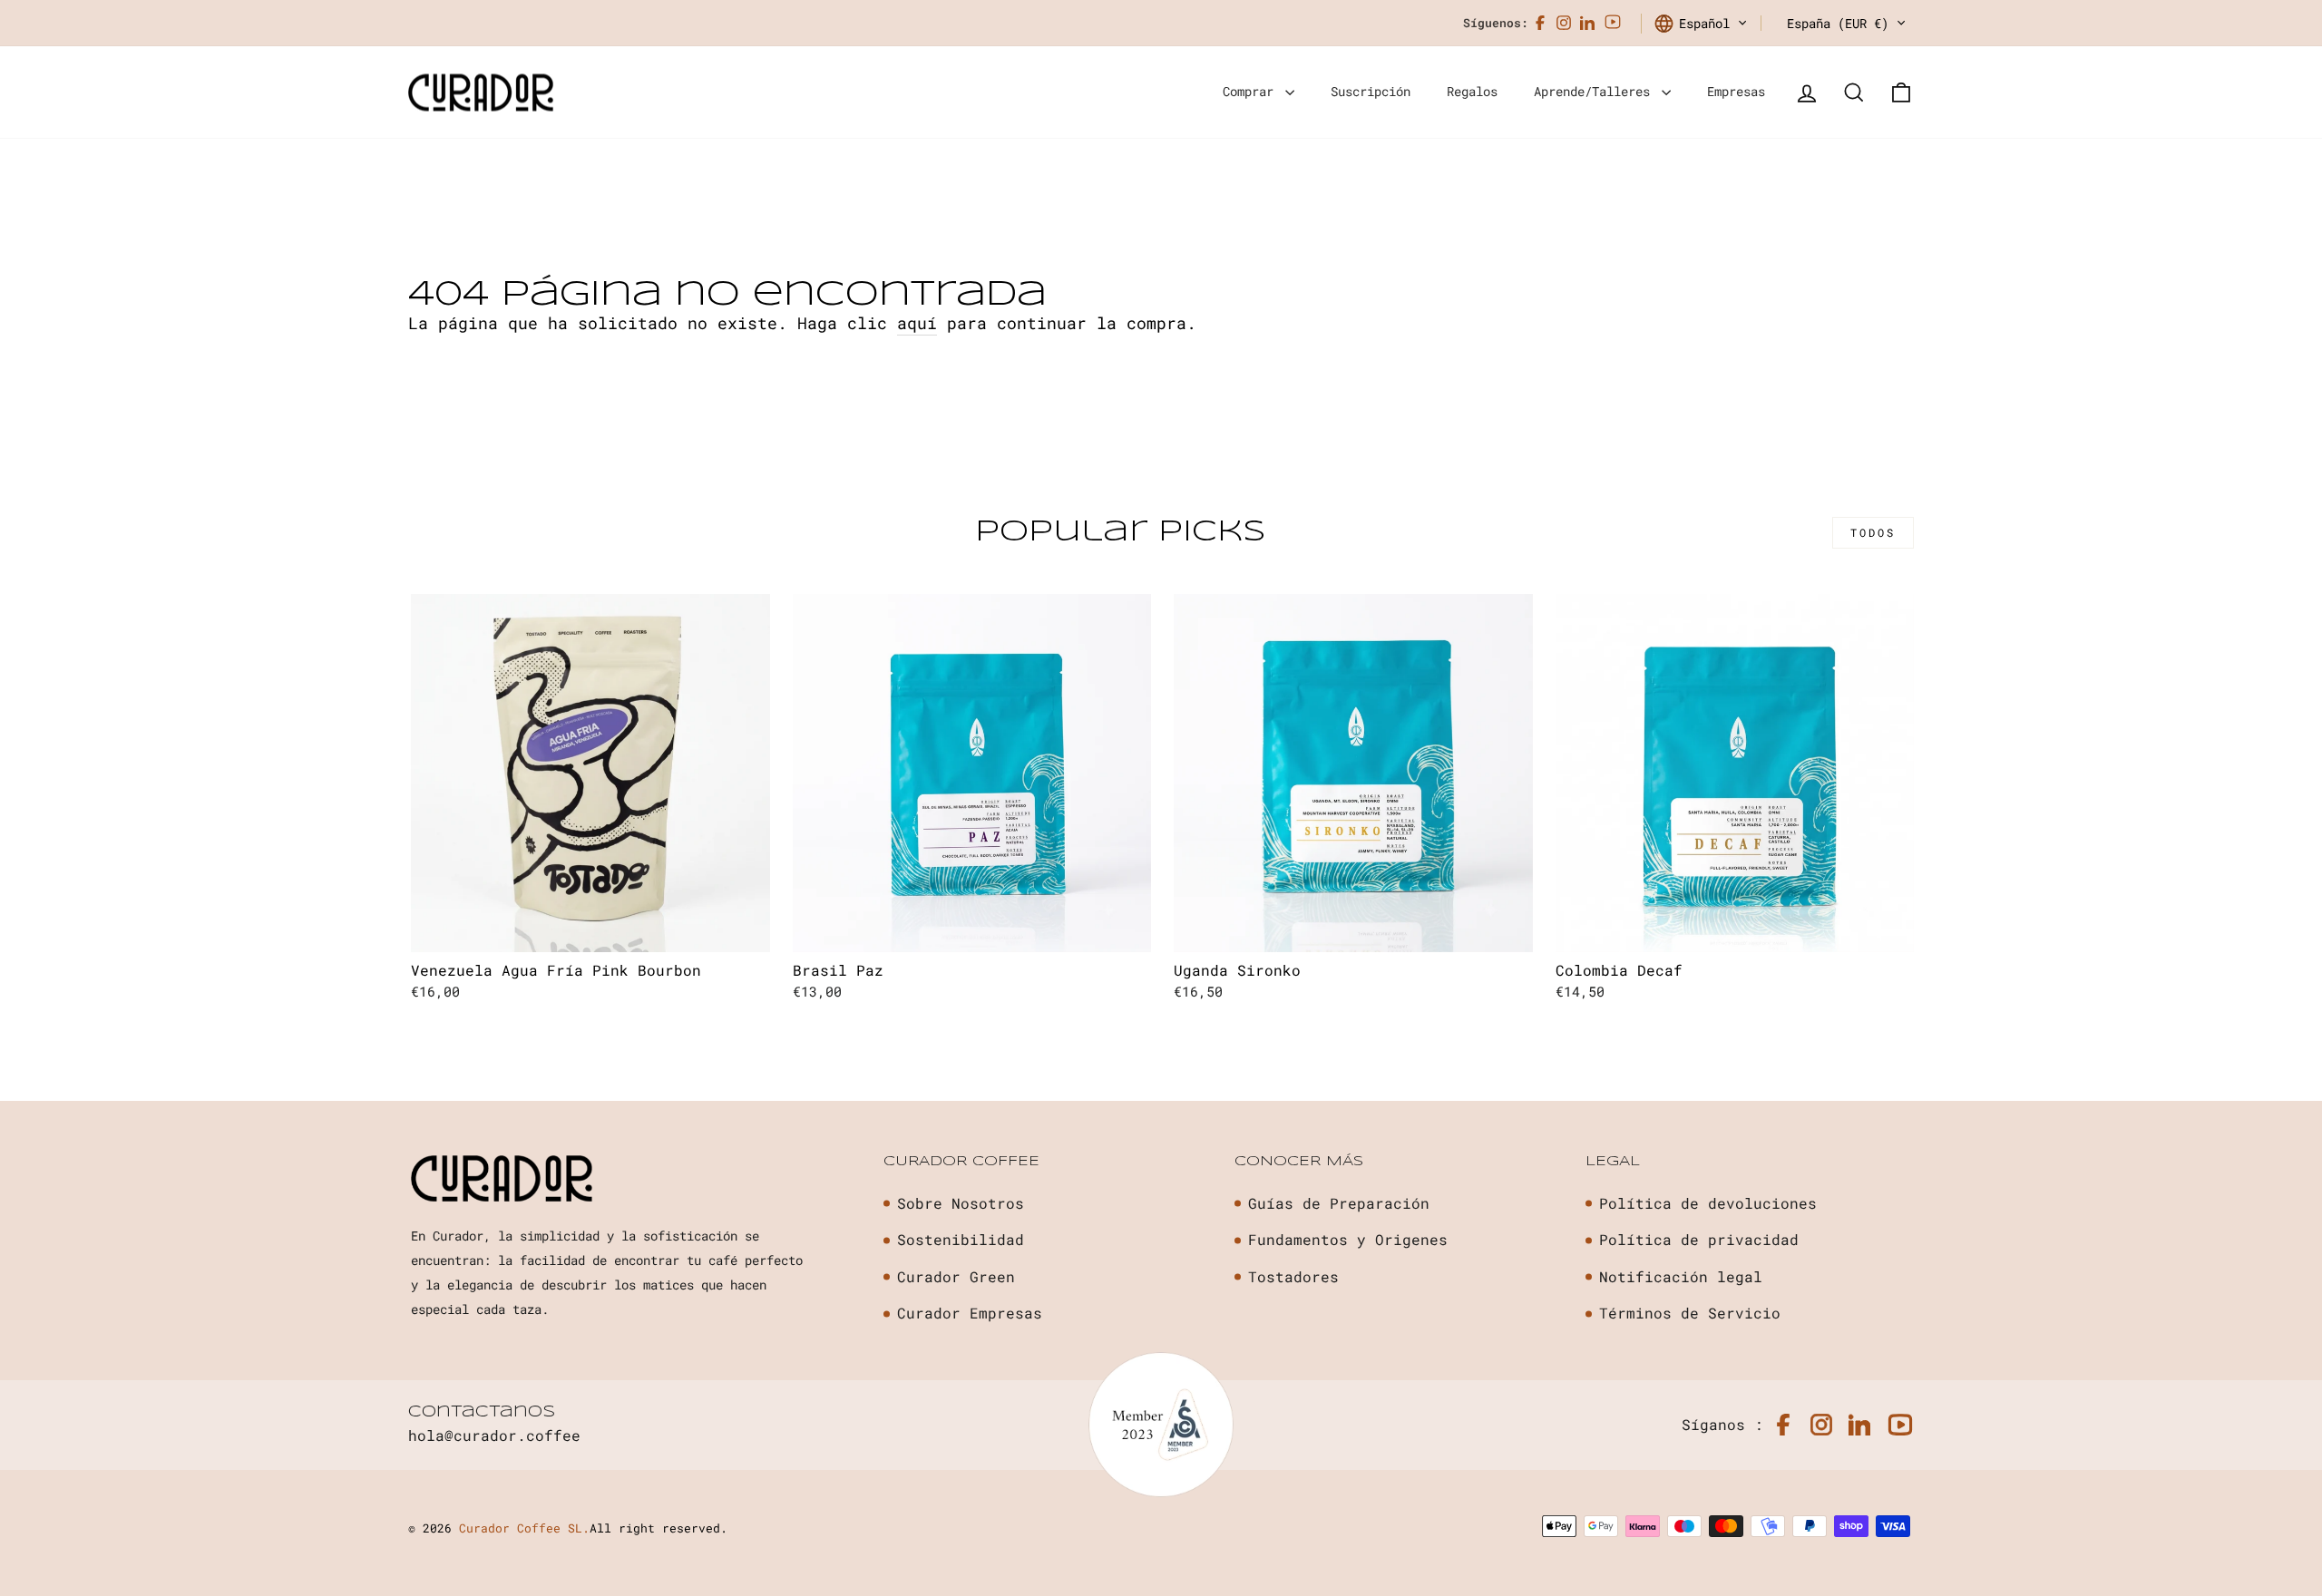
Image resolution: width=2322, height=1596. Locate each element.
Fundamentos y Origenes (1348, 1239)
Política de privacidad (1699, 1239)
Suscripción (1371, 91)
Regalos (1472, 91)
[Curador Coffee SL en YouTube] (1613, 23)
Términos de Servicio (1690, 1313)
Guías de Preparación (1339, 1203)
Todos (1873, 532)
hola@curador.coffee (494, 1435)
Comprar (1252, 91)
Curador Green (956, 1276)
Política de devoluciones (1708, 1203)
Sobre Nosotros (961, 1203)
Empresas (1736, 91)
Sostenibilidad (961, 1239)
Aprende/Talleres (1595, 91)
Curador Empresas (970, 1313)
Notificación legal (1681, 1276)
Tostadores (1293, 1276)
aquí (917, 323)
